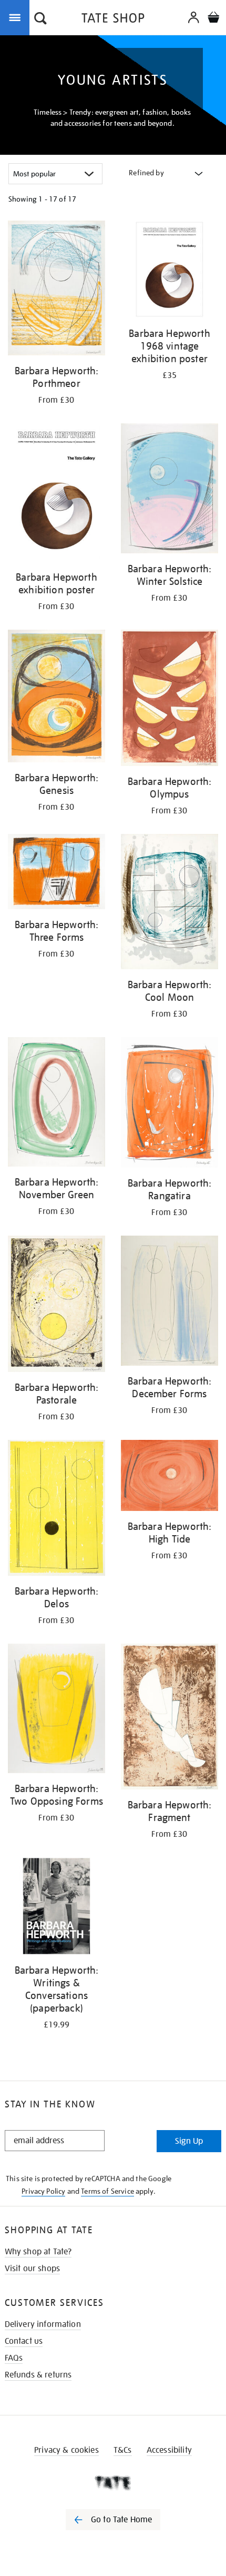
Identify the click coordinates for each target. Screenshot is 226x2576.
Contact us (24, 2341)
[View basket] (213, 19)
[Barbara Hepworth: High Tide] (169, 1477)
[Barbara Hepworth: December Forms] (169, 1302)
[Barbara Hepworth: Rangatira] (169, 1105)
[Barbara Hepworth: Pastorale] (56, 1306)
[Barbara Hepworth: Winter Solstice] (169, 490)
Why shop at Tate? (38, 2252)
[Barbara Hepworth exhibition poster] (56, 494)
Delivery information (43, 2324)
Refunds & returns (38, 2375)
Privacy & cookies (66, 2450)
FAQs (14, 2358)
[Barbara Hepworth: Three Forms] (56, 873)
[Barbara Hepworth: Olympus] (169, 700)
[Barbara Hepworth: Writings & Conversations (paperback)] (56, 1908)
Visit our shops (32, 2269)
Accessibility (169, 2450)
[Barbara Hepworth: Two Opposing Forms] (56, 1710)
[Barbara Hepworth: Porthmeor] (56, 290)
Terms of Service (107, 2191)
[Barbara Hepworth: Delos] (56, 1510)
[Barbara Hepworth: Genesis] (56, 698)
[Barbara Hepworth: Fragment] (169, 1718)
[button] (40, 19)
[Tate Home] (113, 2483)
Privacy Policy (43, 2191)
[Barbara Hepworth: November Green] (56, 1104)
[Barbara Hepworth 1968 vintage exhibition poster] (169, 271)
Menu (17, 17)
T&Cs (123, 2450)
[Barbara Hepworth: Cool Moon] (169, 903)
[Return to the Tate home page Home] (113, 20)
